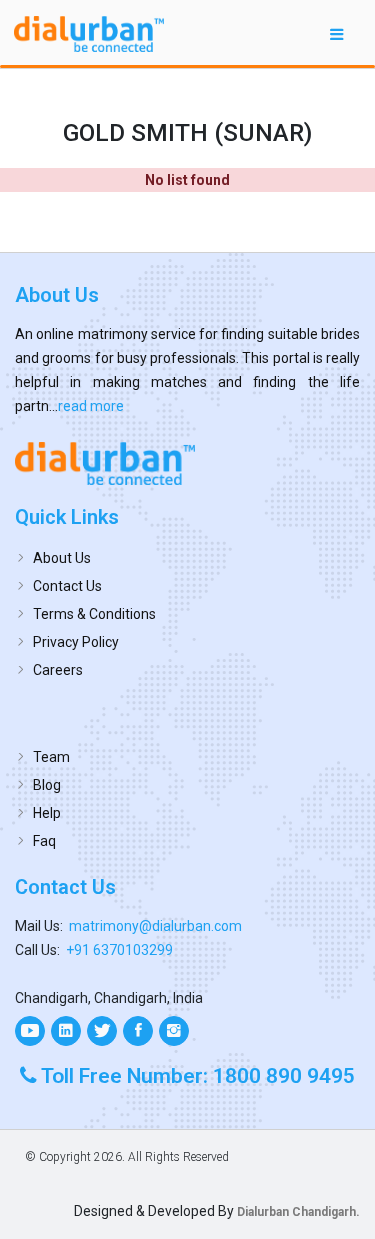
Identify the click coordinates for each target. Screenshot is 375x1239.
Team (51, 757)
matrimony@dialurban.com (155, 926)
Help (47, 813)
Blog (47, 785)
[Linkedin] (66, 1031)
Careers (58, 670)
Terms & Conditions (94, 614)
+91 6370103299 (119, 950)
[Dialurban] (89, 34)
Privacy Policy (76, 642)
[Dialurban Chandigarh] (187, 463)
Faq (44, 841)
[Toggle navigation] (337, 33)
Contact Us (67, 586)
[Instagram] (174, 1031)
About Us (62, 558)
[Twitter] (102, 1031)
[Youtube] (30, 1031)
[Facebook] (138, 1031)
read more (91, 406)
